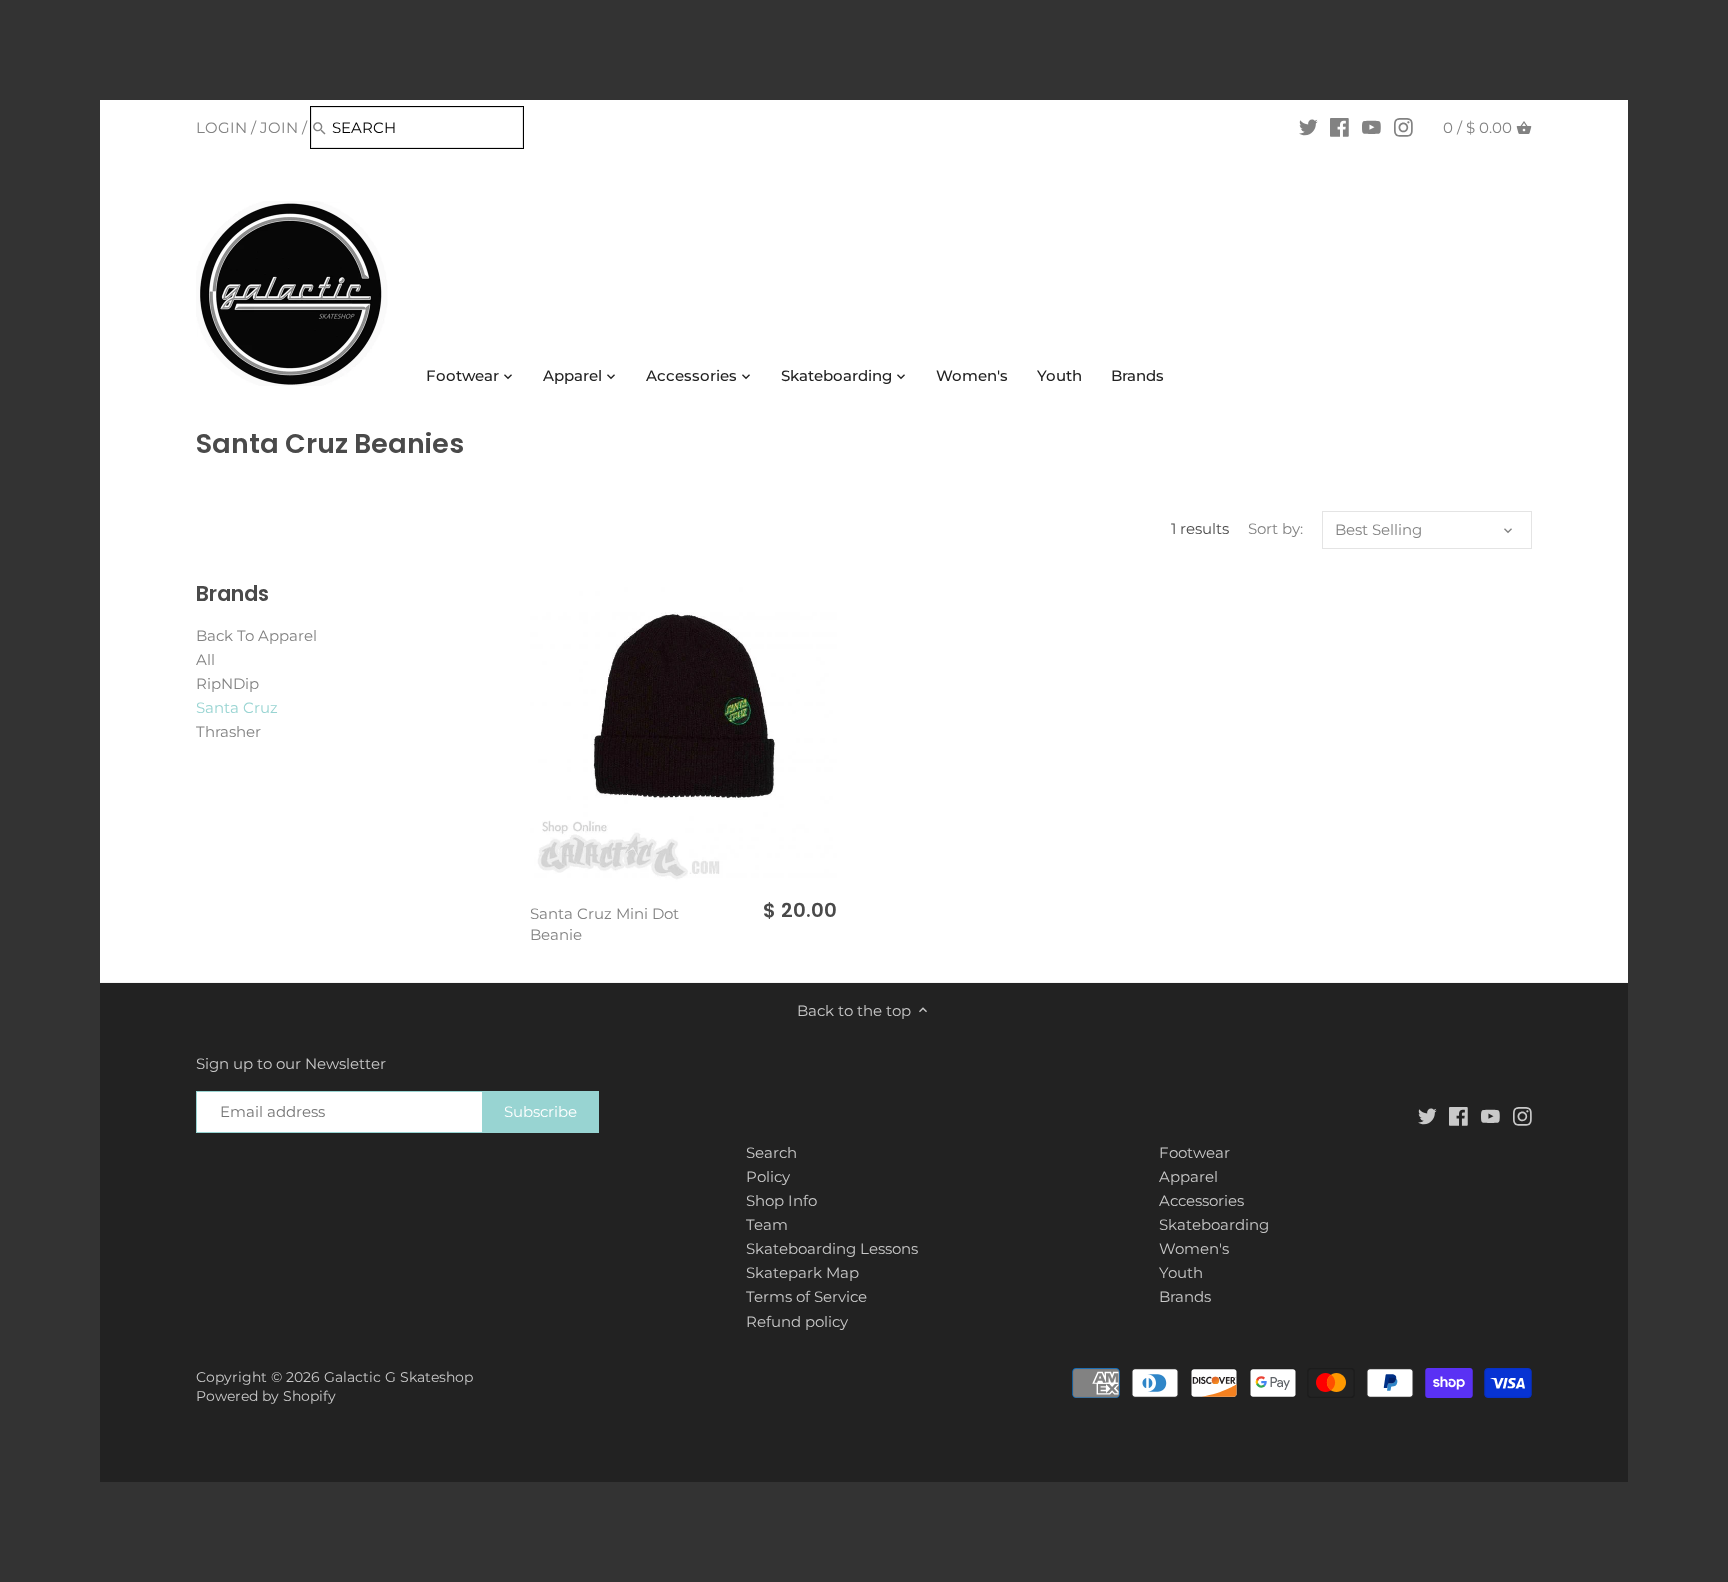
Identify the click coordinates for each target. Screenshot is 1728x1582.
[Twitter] (1308, 127)
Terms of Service (806, 1296)
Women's (1194, 1248)
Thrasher (228, 731)
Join (279, 127)
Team (767, 1224)
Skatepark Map (802, 1272)
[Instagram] (1403, 127)
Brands (1185, 1296)
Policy (768, 1176)
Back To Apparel (256, 635)
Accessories (1201, 1200)
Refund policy (797, 1321)
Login (221, 127)
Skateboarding (1214, 1224)
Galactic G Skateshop (398, 1377)
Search (771, 1152)
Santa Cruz (237, 707)
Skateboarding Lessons (832, 1248)
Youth (1181, 1272)
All (205, 659)
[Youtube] (1371, 127)
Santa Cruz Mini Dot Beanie (604, 924)
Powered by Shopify (266, 1396)
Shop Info (781, 1200)
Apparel (1188, 1176)
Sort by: (1275, 529)
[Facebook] (1339, 127)
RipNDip (227, 683)
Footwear (1194, 1152)
